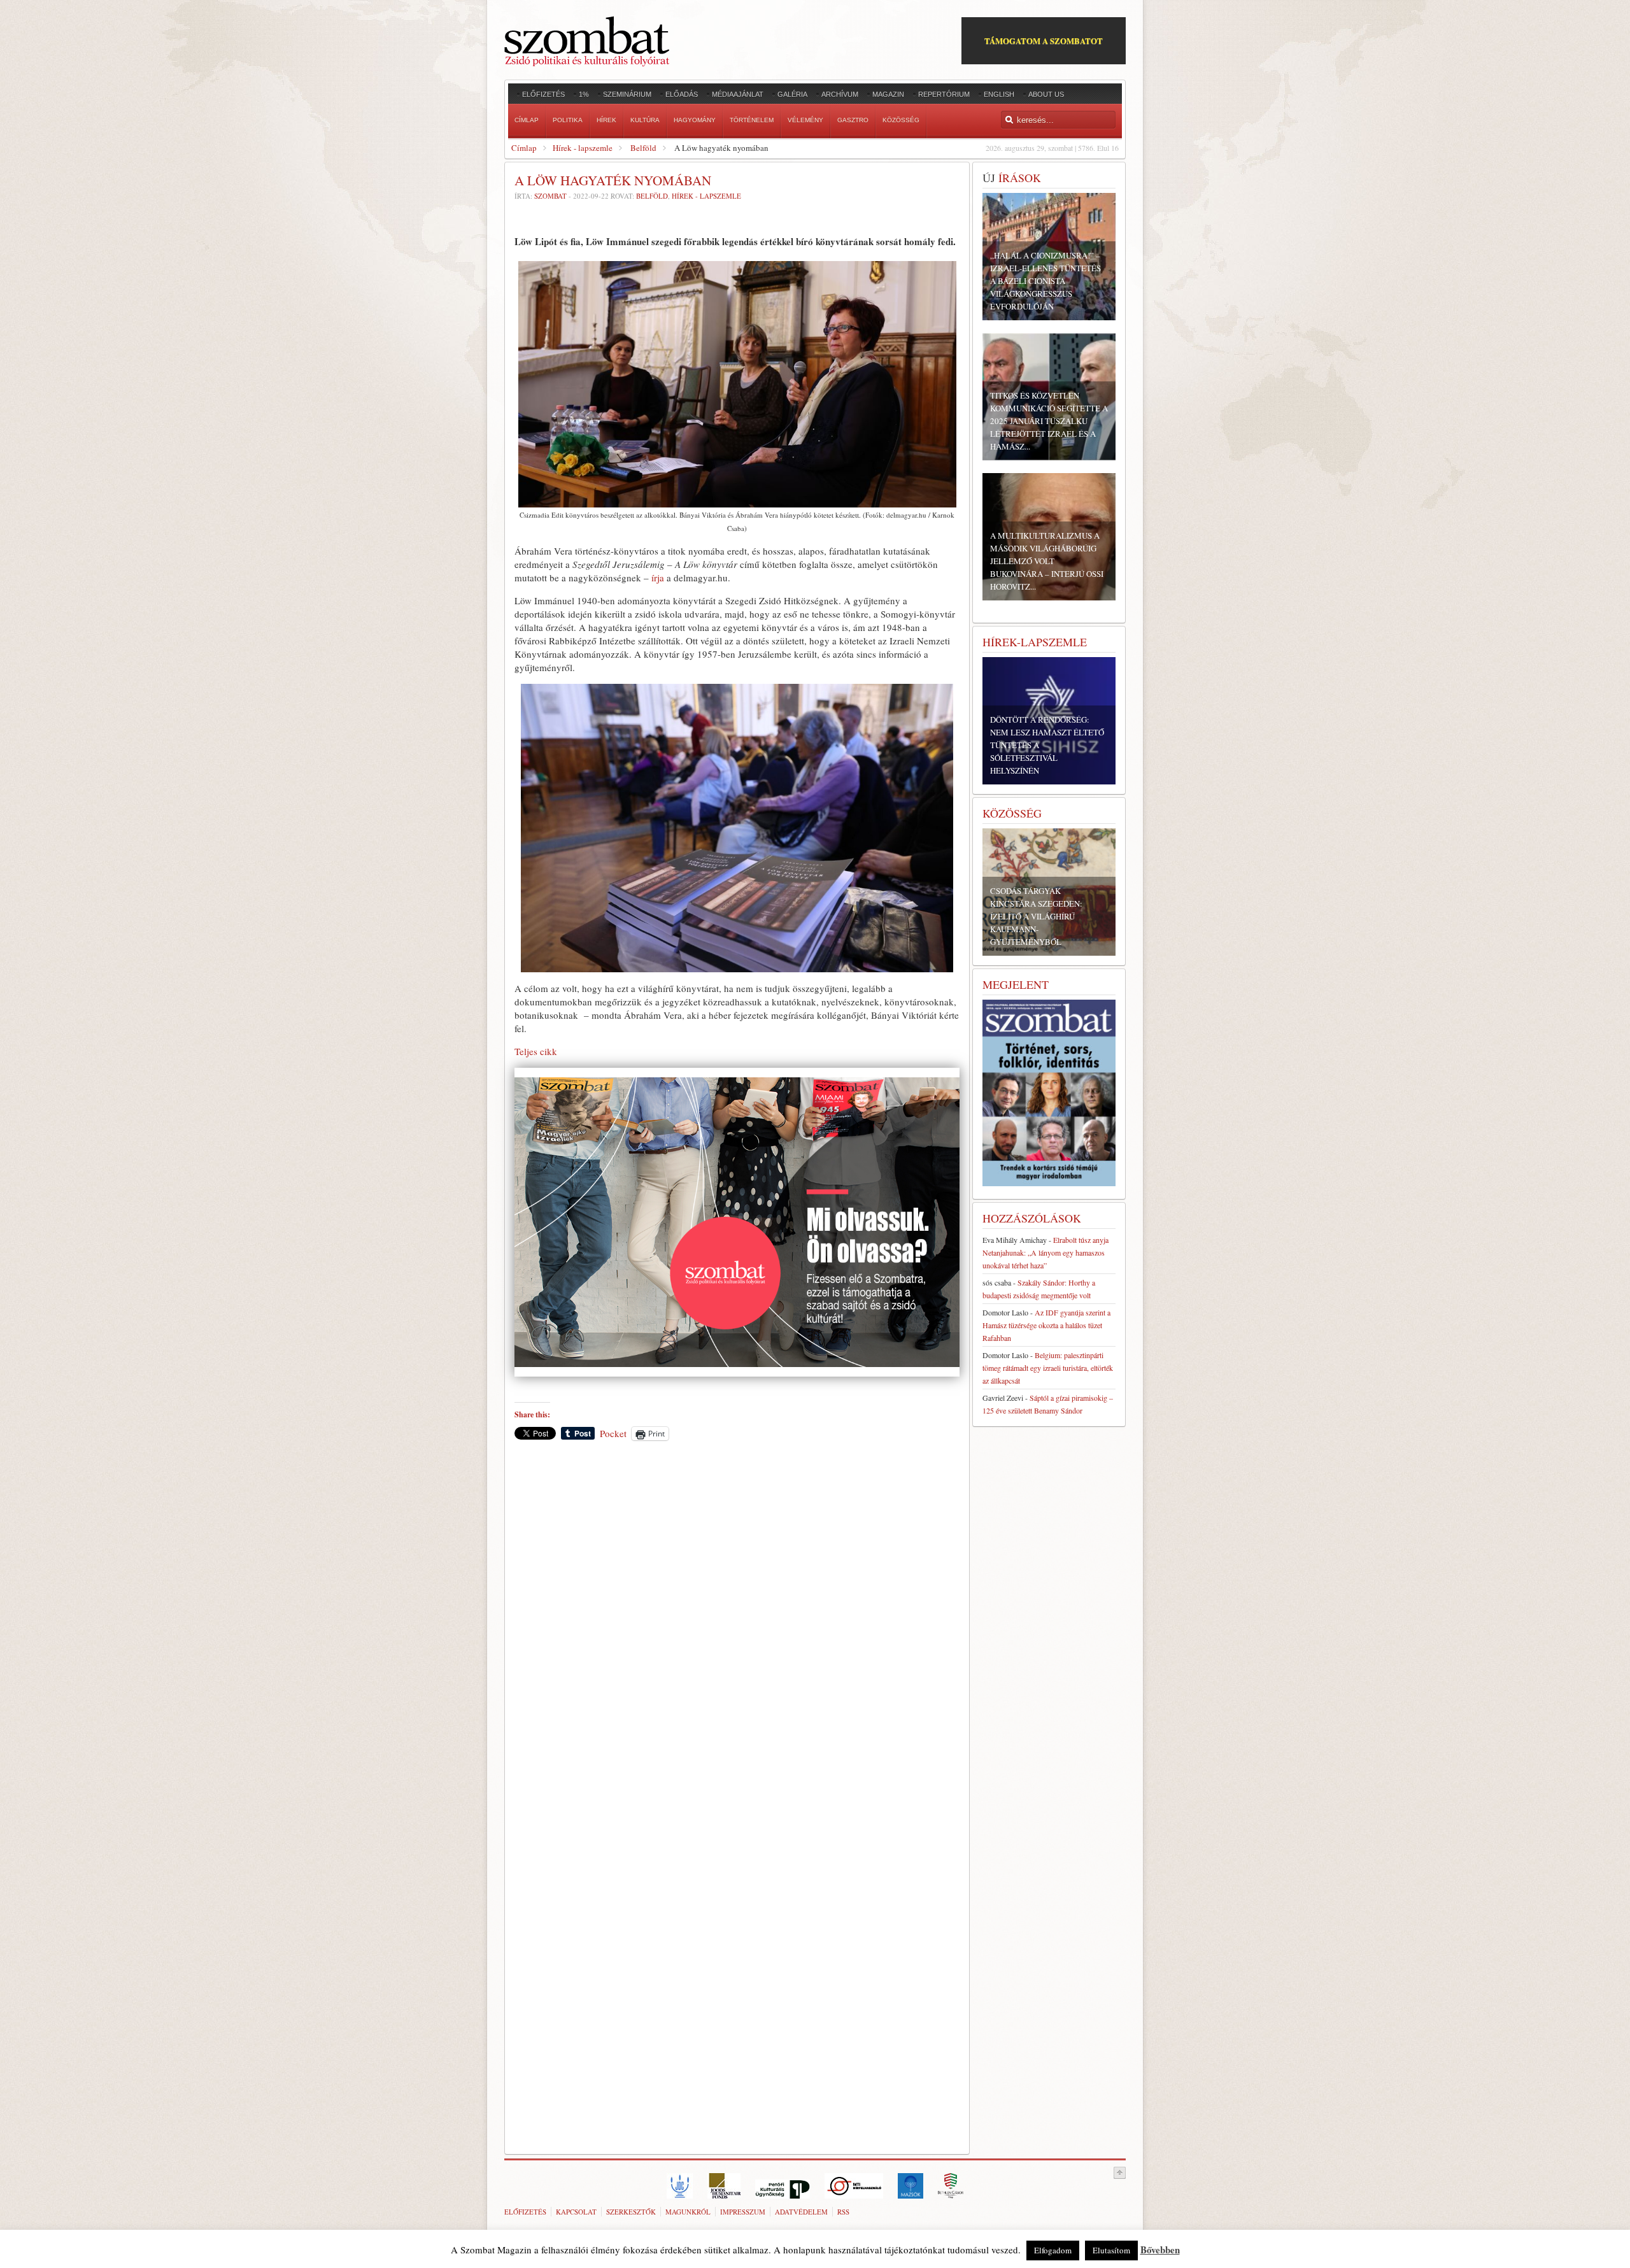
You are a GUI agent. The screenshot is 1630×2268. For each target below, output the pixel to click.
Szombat (550, 196)
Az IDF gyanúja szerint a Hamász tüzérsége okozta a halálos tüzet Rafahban (1046, 1325)
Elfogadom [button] (1053, 2250)
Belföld (643, 148)
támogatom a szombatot (1044, 40)
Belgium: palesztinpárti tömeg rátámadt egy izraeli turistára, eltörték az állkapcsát (1048, 1368)
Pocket (613, 1433)
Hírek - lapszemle (583, 148)
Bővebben (1160, 2250)
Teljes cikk (536, 1051)
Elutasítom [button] (1111, 2250)
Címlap (524, 148)
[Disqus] (737, 1627)
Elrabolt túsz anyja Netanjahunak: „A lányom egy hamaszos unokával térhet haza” (1045, 1252)
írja (656, 578)
